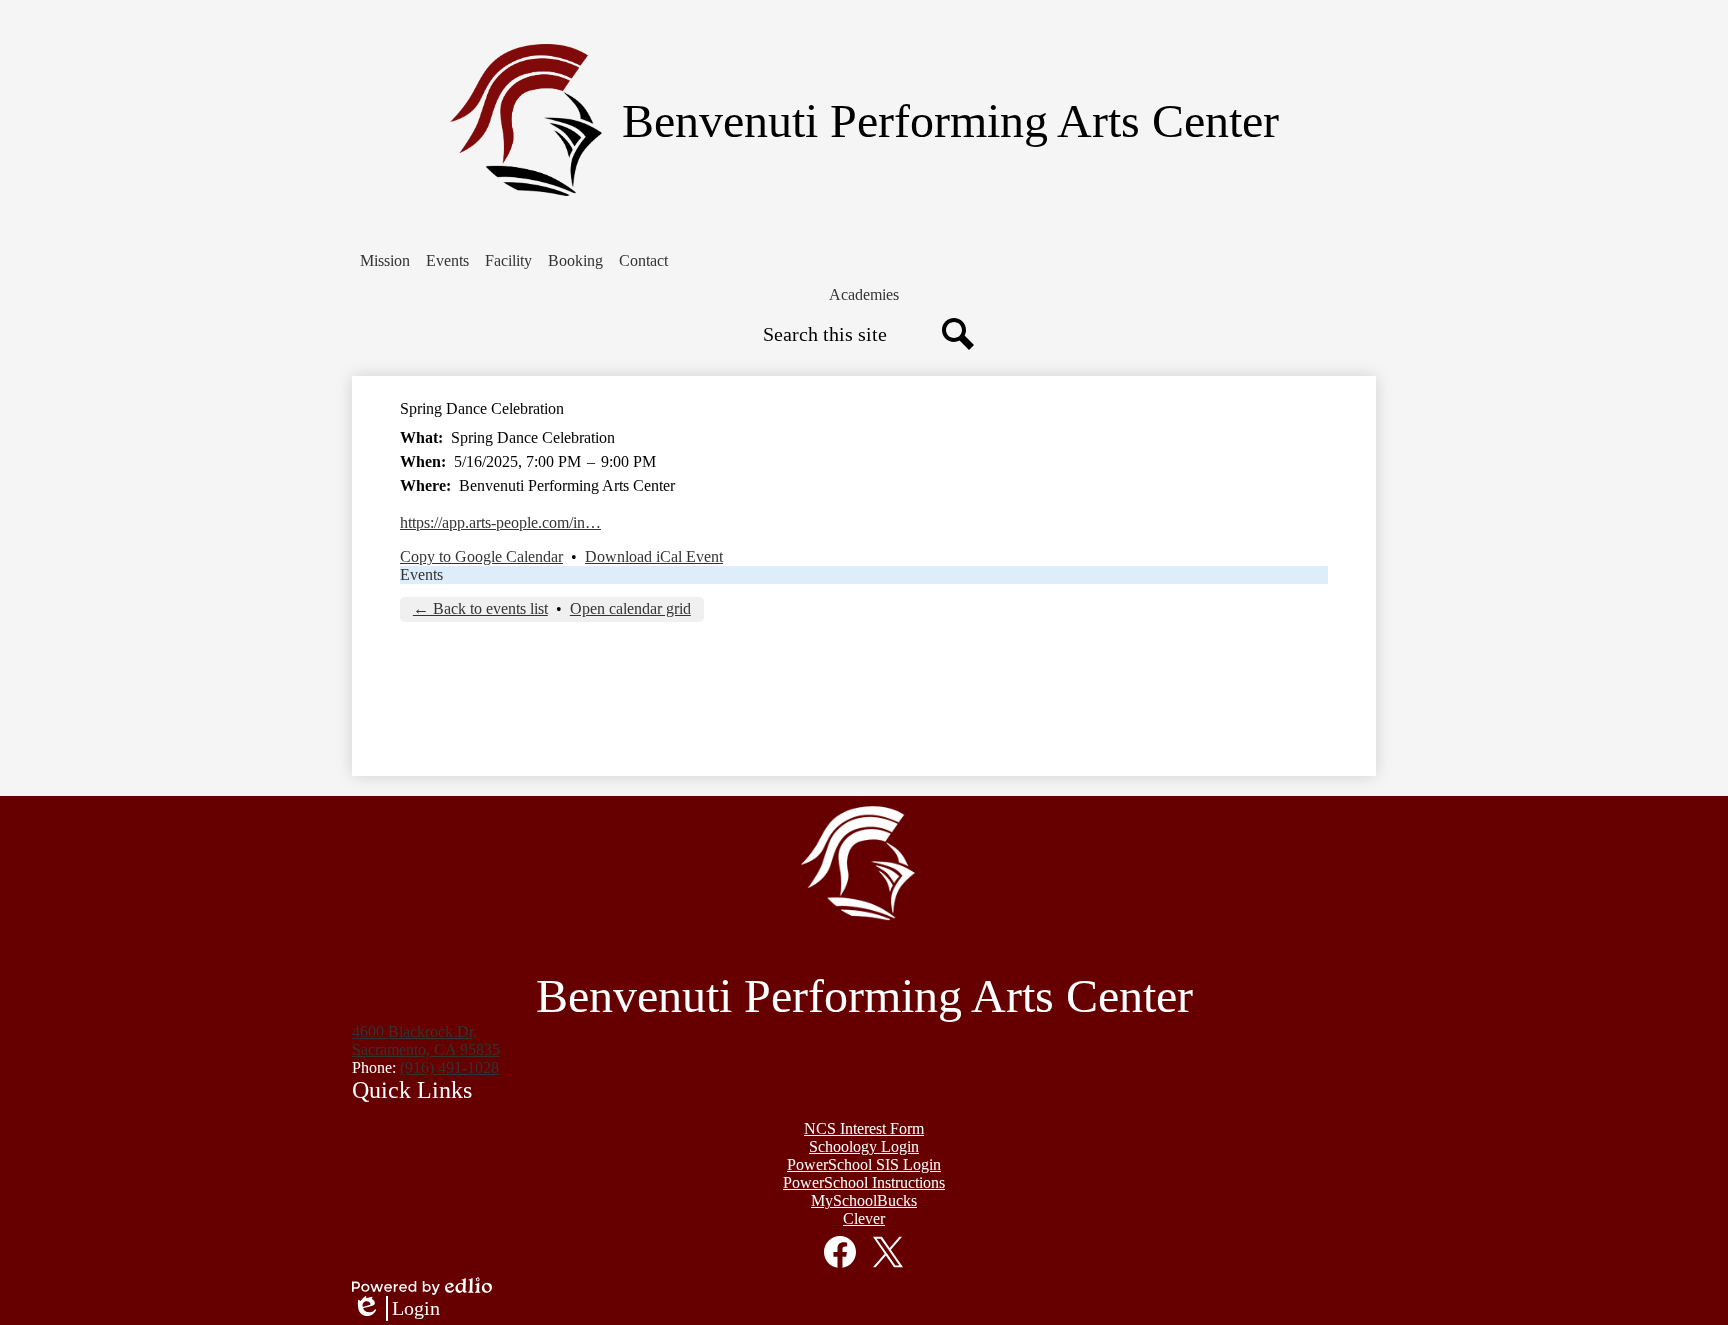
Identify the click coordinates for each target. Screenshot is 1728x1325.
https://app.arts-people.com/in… (500, 522)
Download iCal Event (654, 556)
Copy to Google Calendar (481, 556)
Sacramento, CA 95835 (426, 1040)
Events (421, 574)
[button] (385, 261)
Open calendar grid (630, 608)
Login (396, 1309)
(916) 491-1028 (449, 1067)
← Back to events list (480, 608)
